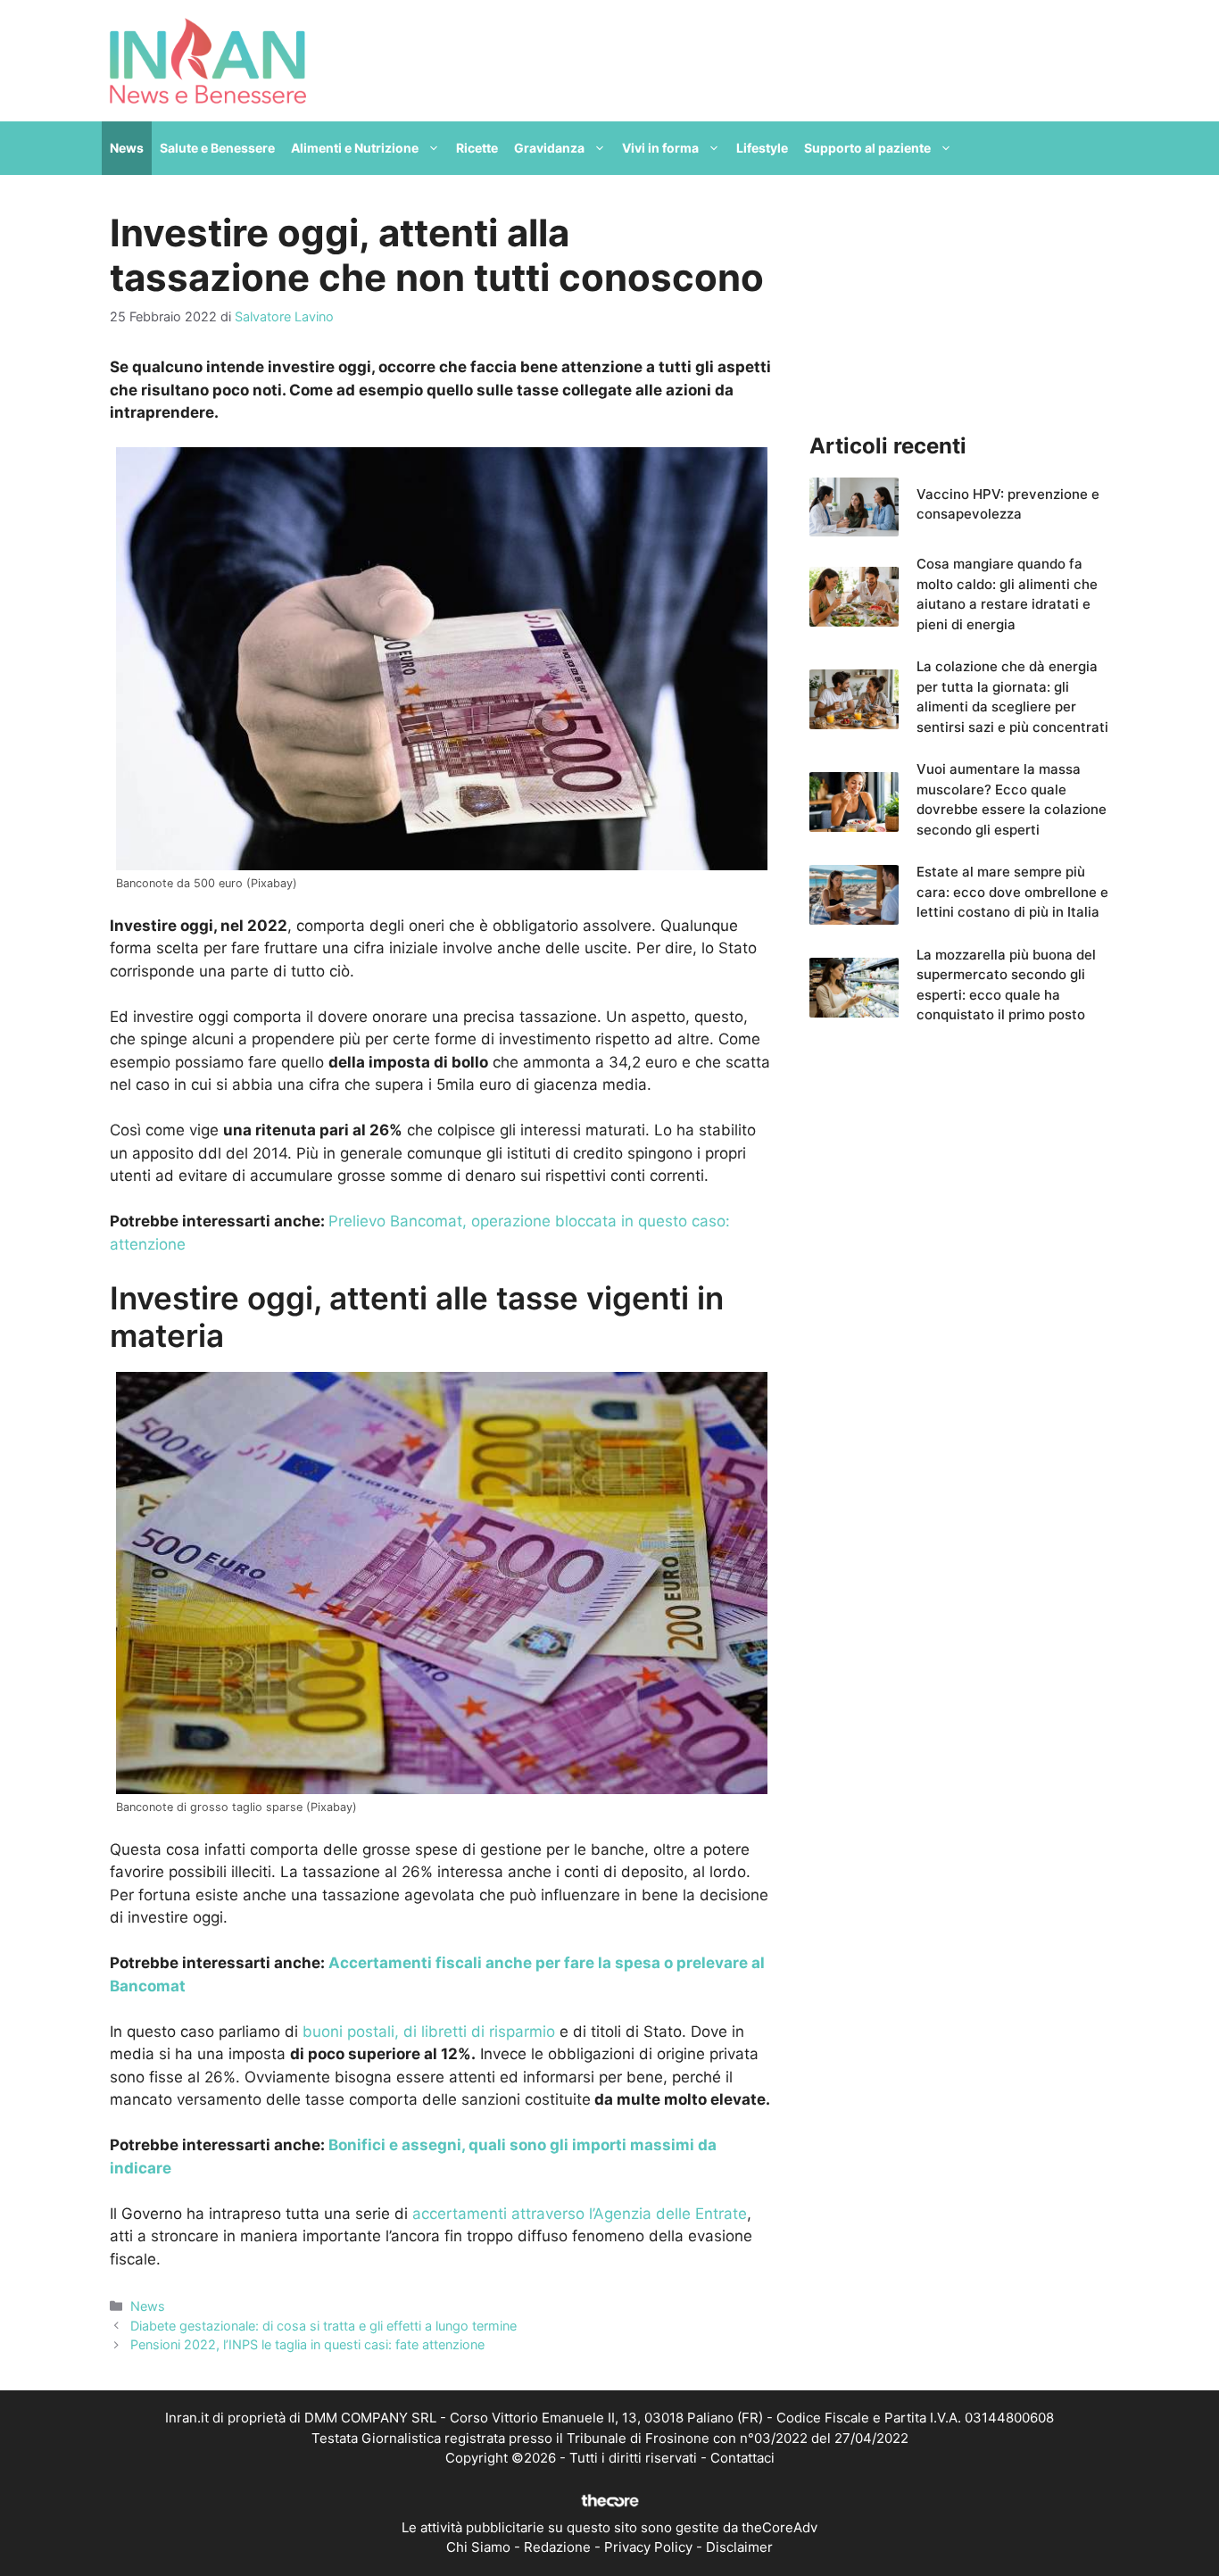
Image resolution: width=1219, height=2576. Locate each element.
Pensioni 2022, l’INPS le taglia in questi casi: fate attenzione (307, 2344)
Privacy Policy (648, 2547)
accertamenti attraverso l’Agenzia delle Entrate (580, 2214)
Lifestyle (762, 148)
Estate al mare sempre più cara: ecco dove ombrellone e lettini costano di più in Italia (1012, 892)
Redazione (557, 2547)
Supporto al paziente (867, 148)
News (127, 148)
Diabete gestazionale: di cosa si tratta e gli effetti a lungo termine (323, 2326)
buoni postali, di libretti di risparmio (429, 2032)
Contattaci (742, 2458)
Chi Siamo (478, 2547)
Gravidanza (549, 148)
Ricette (477, 148)
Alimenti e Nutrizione (355, 148)
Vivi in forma (660, 148)
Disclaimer (739, 2547)
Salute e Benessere (217, 148)
